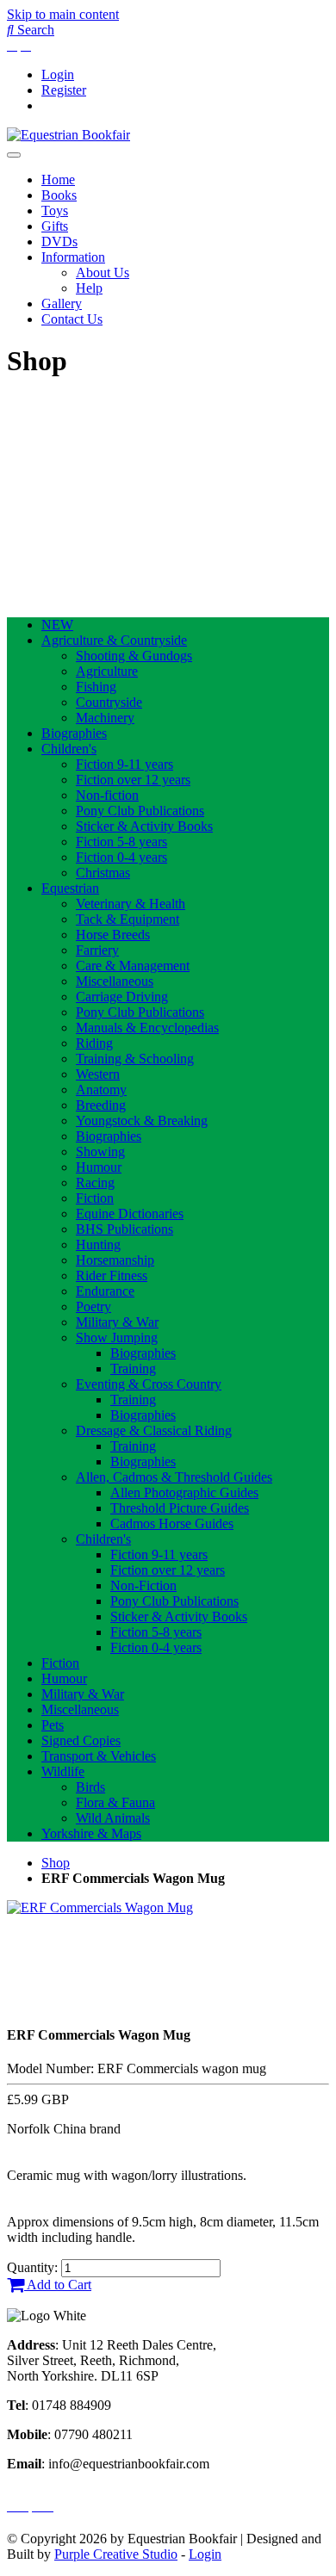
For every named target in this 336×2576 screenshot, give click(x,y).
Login (58, 74)
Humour (99, 1167)
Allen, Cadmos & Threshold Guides (174, 1477)
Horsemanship (115, 1260)
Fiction (95, 1198)
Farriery (97, 950)
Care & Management (133, 966)
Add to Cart (58, 2285)
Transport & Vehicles (99, 1756)
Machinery (105, 718)
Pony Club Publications (140, 811)
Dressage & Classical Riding (154, 1430)
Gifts (55, 226)
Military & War (117, 1322)
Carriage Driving (122, 997)
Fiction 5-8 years (121, 842)
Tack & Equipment (128, 919)
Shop (56, 1863)
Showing (100, 1152)
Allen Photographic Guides (184, 1492)
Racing (95, 1183)
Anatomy (101, 1090)
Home (58, 180)
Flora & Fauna (115, 1802)
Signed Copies (81, 1740)
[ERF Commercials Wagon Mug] (100, 1907)
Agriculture (107, 671)
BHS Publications (124, 1229)
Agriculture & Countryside (114, 640)
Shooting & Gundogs (134, 656)
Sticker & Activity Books (144, 826)
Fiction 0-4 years (121, 857)
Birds (90, 1787)
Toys (55, 211)
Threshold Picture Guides (180, 1508)
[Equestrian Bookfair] (68, 135)
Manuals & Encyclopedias (147, 1028)
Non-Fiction (143, 1585)
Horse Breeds (113, 935)
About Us (103, 272)
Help (89, 288)
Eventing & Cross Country (149, 1384)
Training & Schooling (135, 1059)
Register (64, 90)
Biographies (74, 733)
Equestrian (70, 888)
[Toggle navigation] (14, 155)
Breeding (101, 1105)
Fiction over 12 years (133, 780)
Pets (53, 1725)
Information (73, 257)
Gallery (62, 303)
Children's (69, 749)
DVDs (59, 241)
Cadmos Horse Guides (172, 1523)
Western (98, 1074)
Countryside (109, 702)
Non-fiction (107, 795)
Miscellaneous (115, 981)
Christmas (103, 873)
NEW (57, 625)
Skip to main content (63, 14)
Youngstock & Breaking (142, 1121)
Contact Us (72, 319)
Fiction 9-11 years (124, 764)
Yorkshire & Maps (91, 1833)
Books (59, 195)
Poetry (93, 1307)
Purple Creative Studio (116, 2554)
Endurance (105, 1291)
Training (133, 1368)
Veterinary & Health (131, 904)
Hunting (98, 1245)
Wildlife (63, 1771)
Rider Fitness (112, 1276)
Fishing (96, 687)
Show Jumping (117, 1338)
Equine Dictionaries (130, 1214)
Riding (94, 1043)
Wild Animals (113, 1818)
